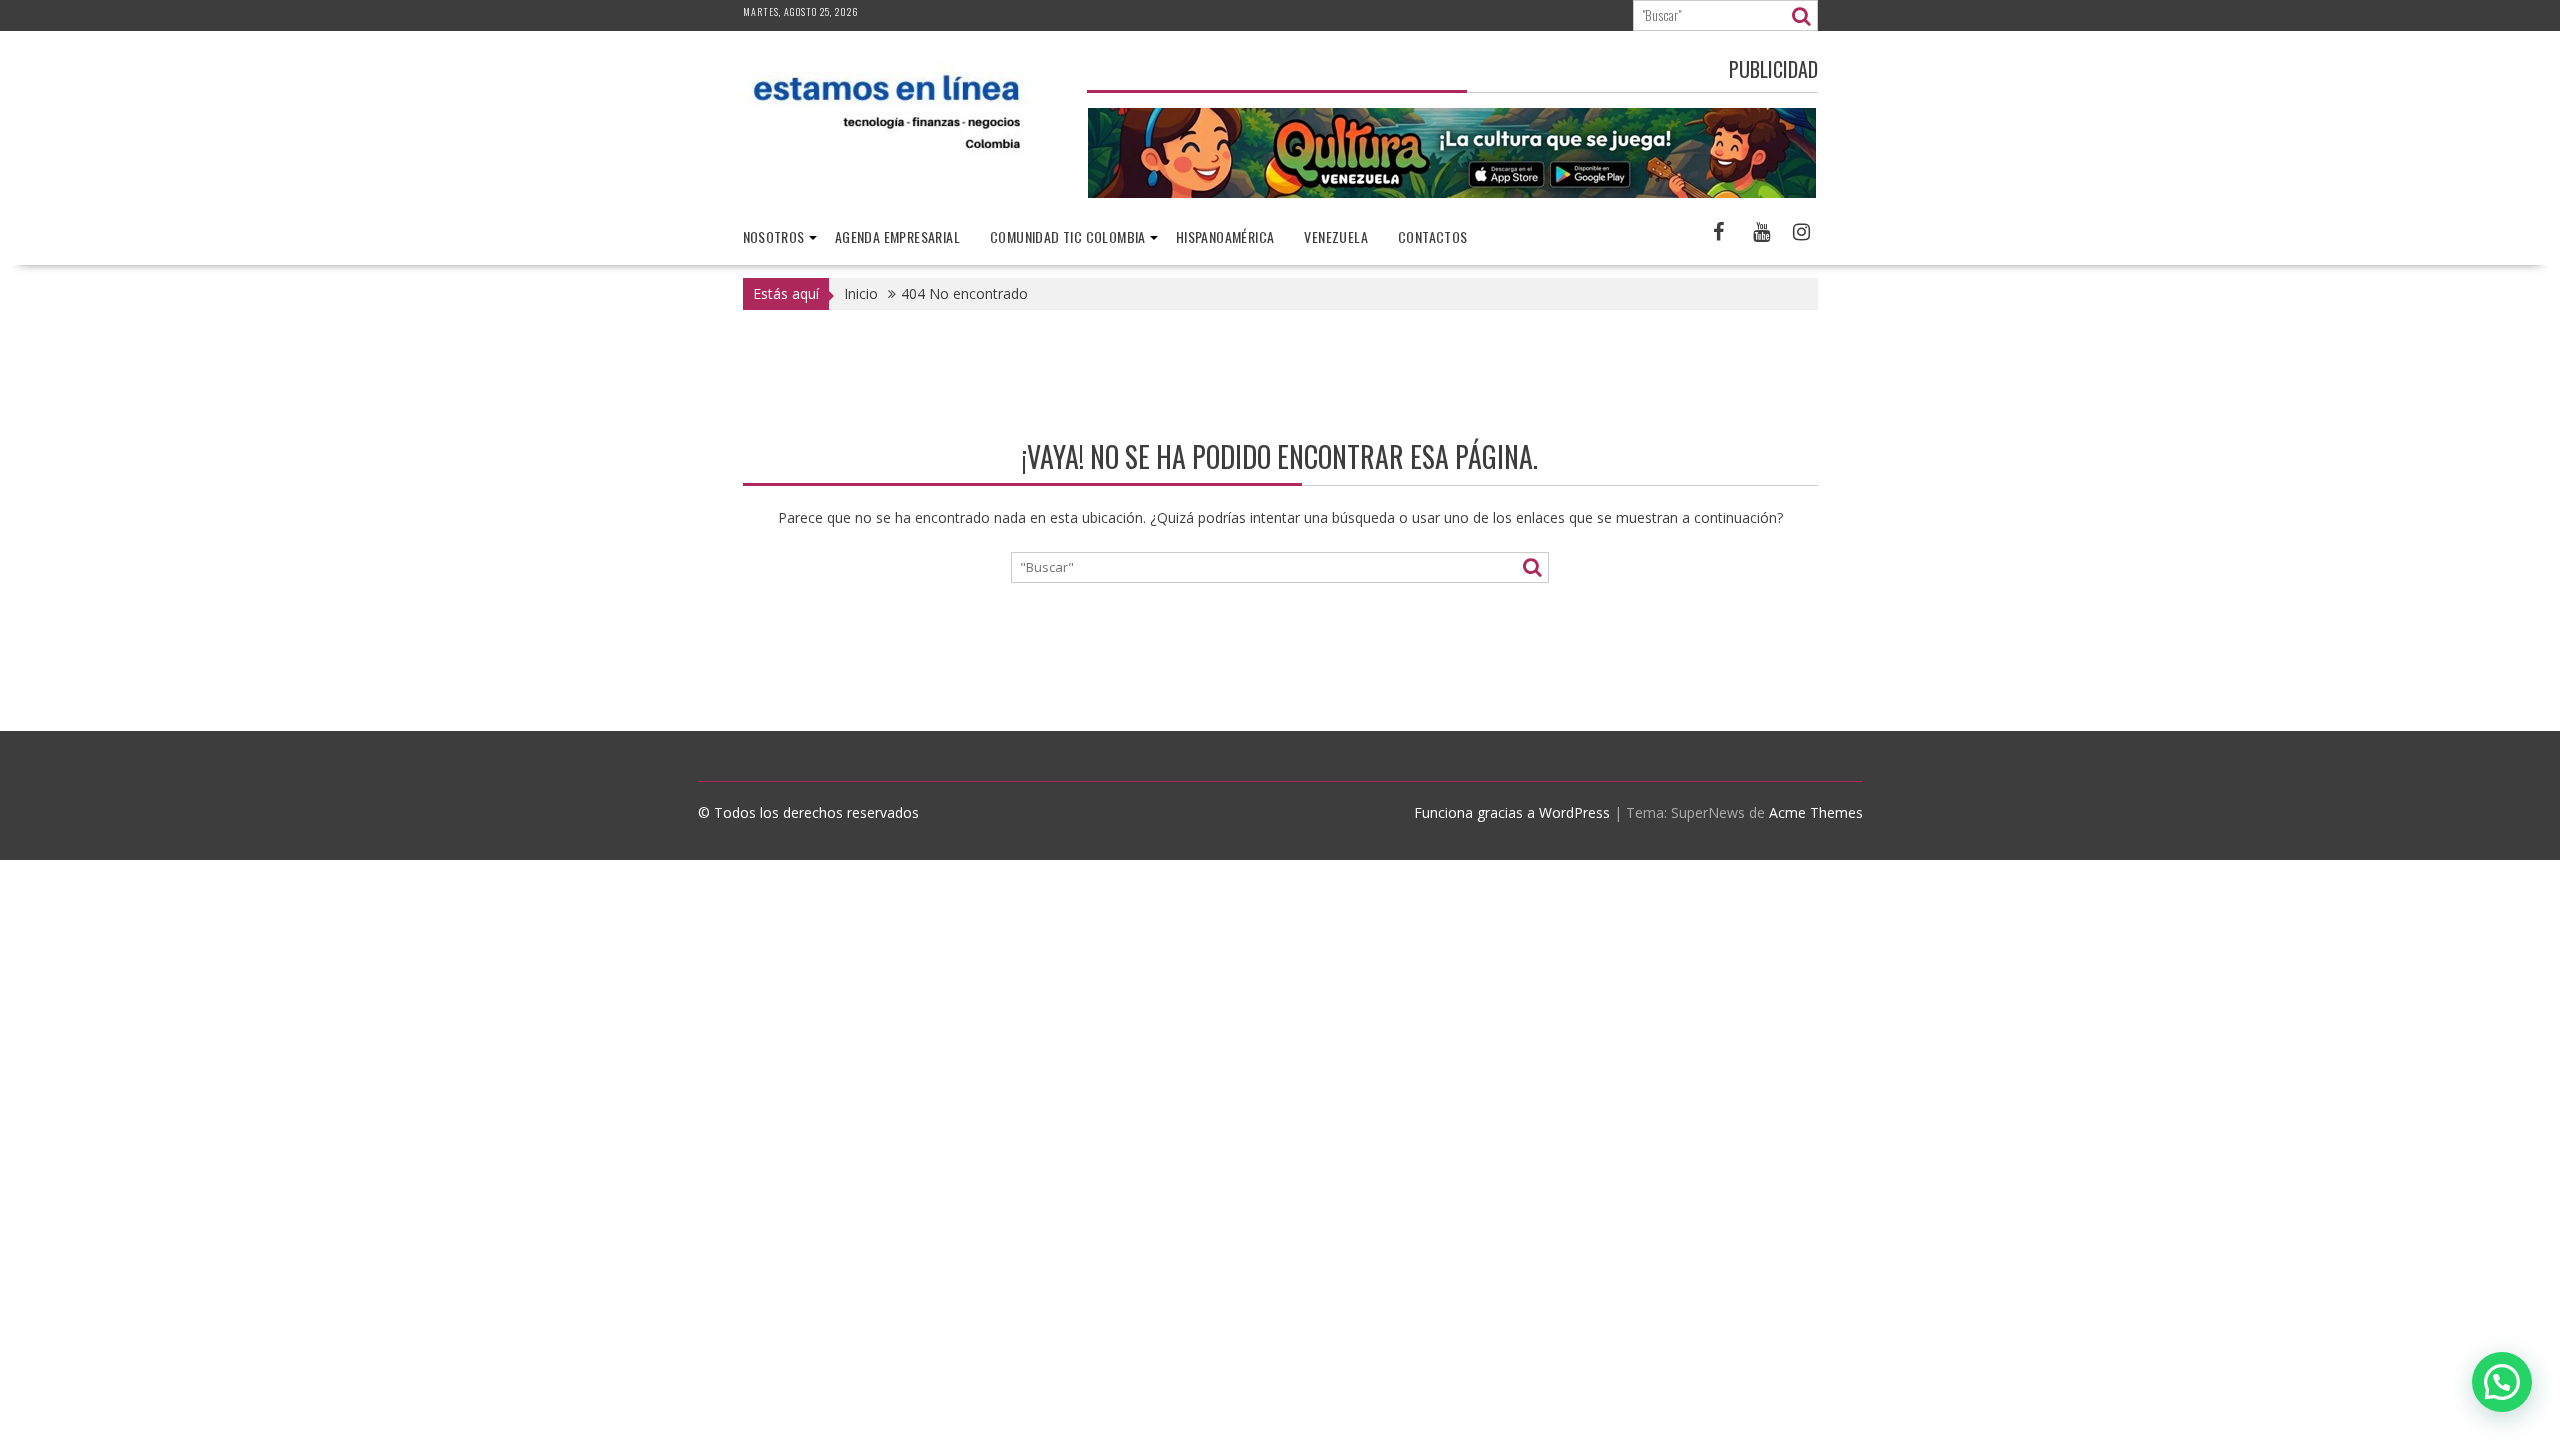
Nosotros (774, 236)
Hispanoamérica (1225, 236)
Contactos (1433, 236)
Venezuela (1336, 236)
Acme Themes (1816, 812)
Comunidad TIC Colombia (1068, 236)
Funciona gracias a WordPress (1512, 812)
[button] (2502, 1382)
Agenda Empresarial (897, 236)
